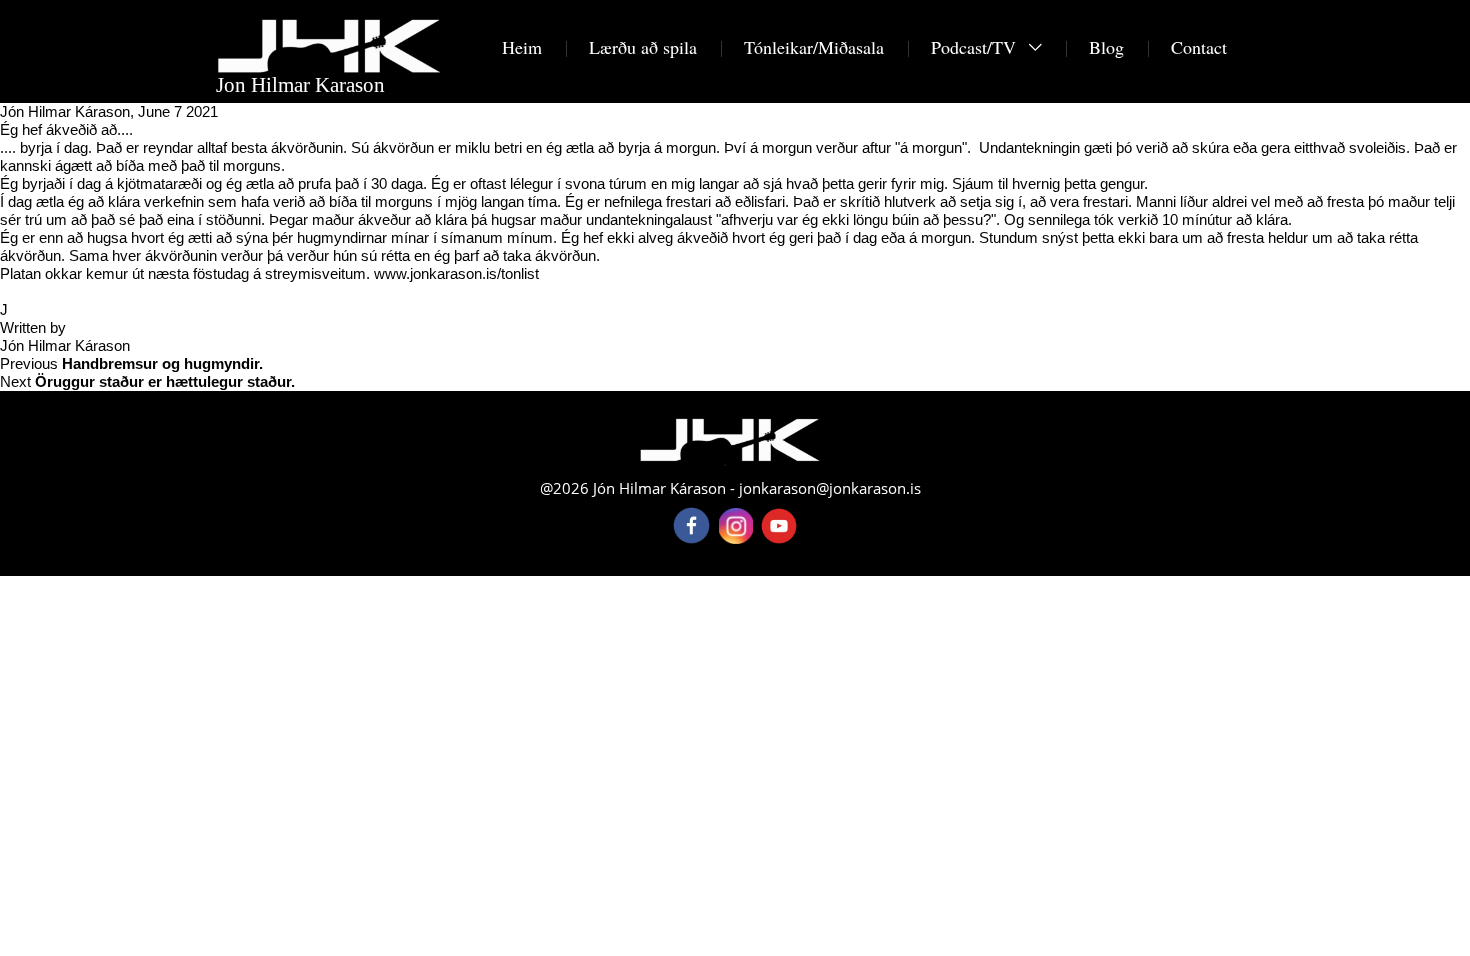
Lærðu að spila (643, 47)
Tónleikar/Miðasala (814, 47)
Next (147, 381)
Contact (1199, 47)
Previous (131, 363)
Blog (1106, 47)
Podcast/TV (976, 47)
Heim (522, 47)
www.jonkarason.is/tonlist (456, 273)
